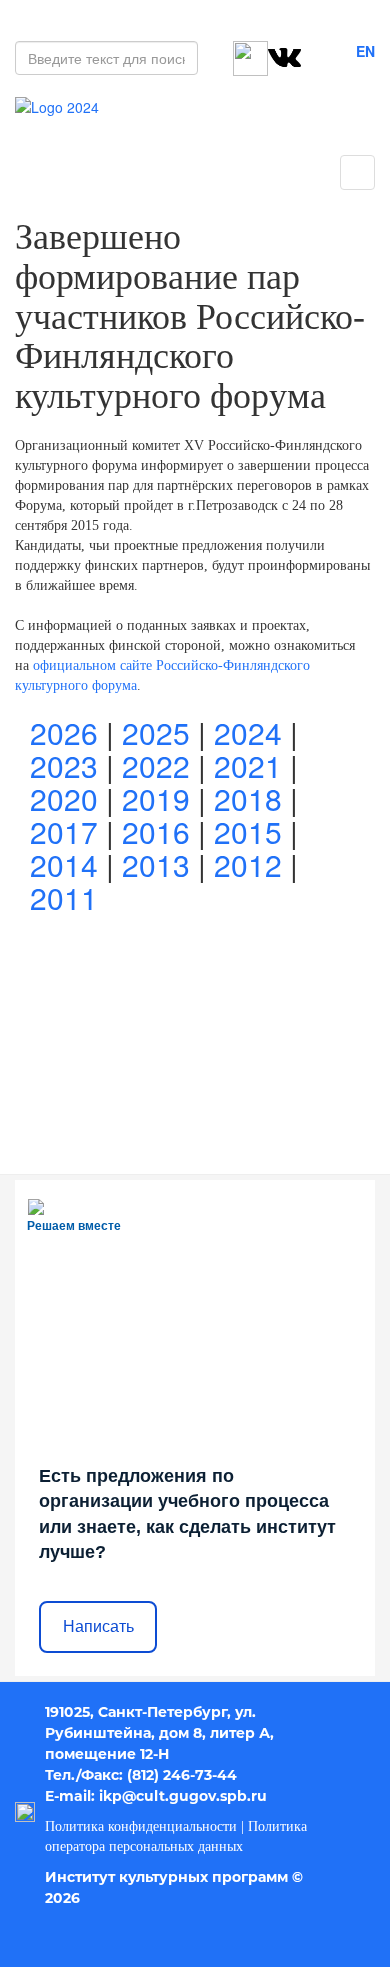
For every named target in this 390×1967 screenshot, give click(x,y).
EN (365, 51)
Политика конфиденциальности (141, 1826)
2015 (248, 831)
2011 (64, 897)
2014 (64, 864)
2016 (156, 831)
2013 (156, 864)
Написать (98, 1626)
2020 (64, 798)
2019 (156, 798)
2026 (64, 732)
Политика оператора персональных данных (176, 1836)
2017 (64, 831)
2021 (248, 765)
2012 (248, 864)
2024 (248, 732)
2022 (156, 765)
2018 (248, 798)
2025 (156, 732)
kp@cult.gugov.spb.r (180, 1796)
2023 (64, 765)
